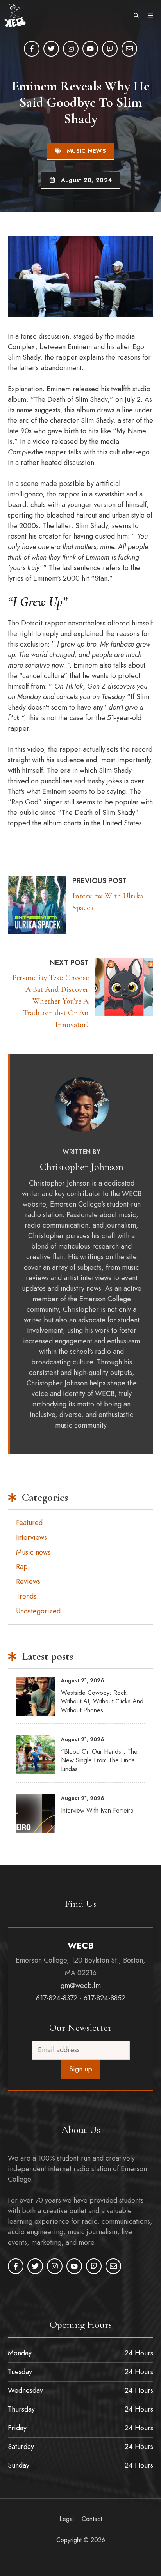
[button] (136, 16)
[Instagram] (71, 49)
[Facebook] (32, 49)
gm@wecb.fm (81, 1986)
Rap (22, 1567)
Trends (26, 1596)
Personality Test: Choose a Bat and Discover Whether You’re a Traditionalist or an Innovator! (51, 1001)
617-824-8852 (105, 1998)
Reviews (28, 1581)
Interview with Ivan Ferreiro (97, 1810)
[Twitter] (51, 49)
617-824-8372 (57, 1998)
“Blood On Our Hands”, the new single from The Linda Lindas (99, 1760)
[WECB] (15, 16)
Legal (67, 2519)
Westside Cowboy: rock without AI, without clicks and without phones (102, 1701)
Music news (86, 151)
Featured (29, 1523)
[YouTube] (90, 49)
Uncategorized (38, 1611)
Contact (92, 2519)
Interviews (31, 1537)
